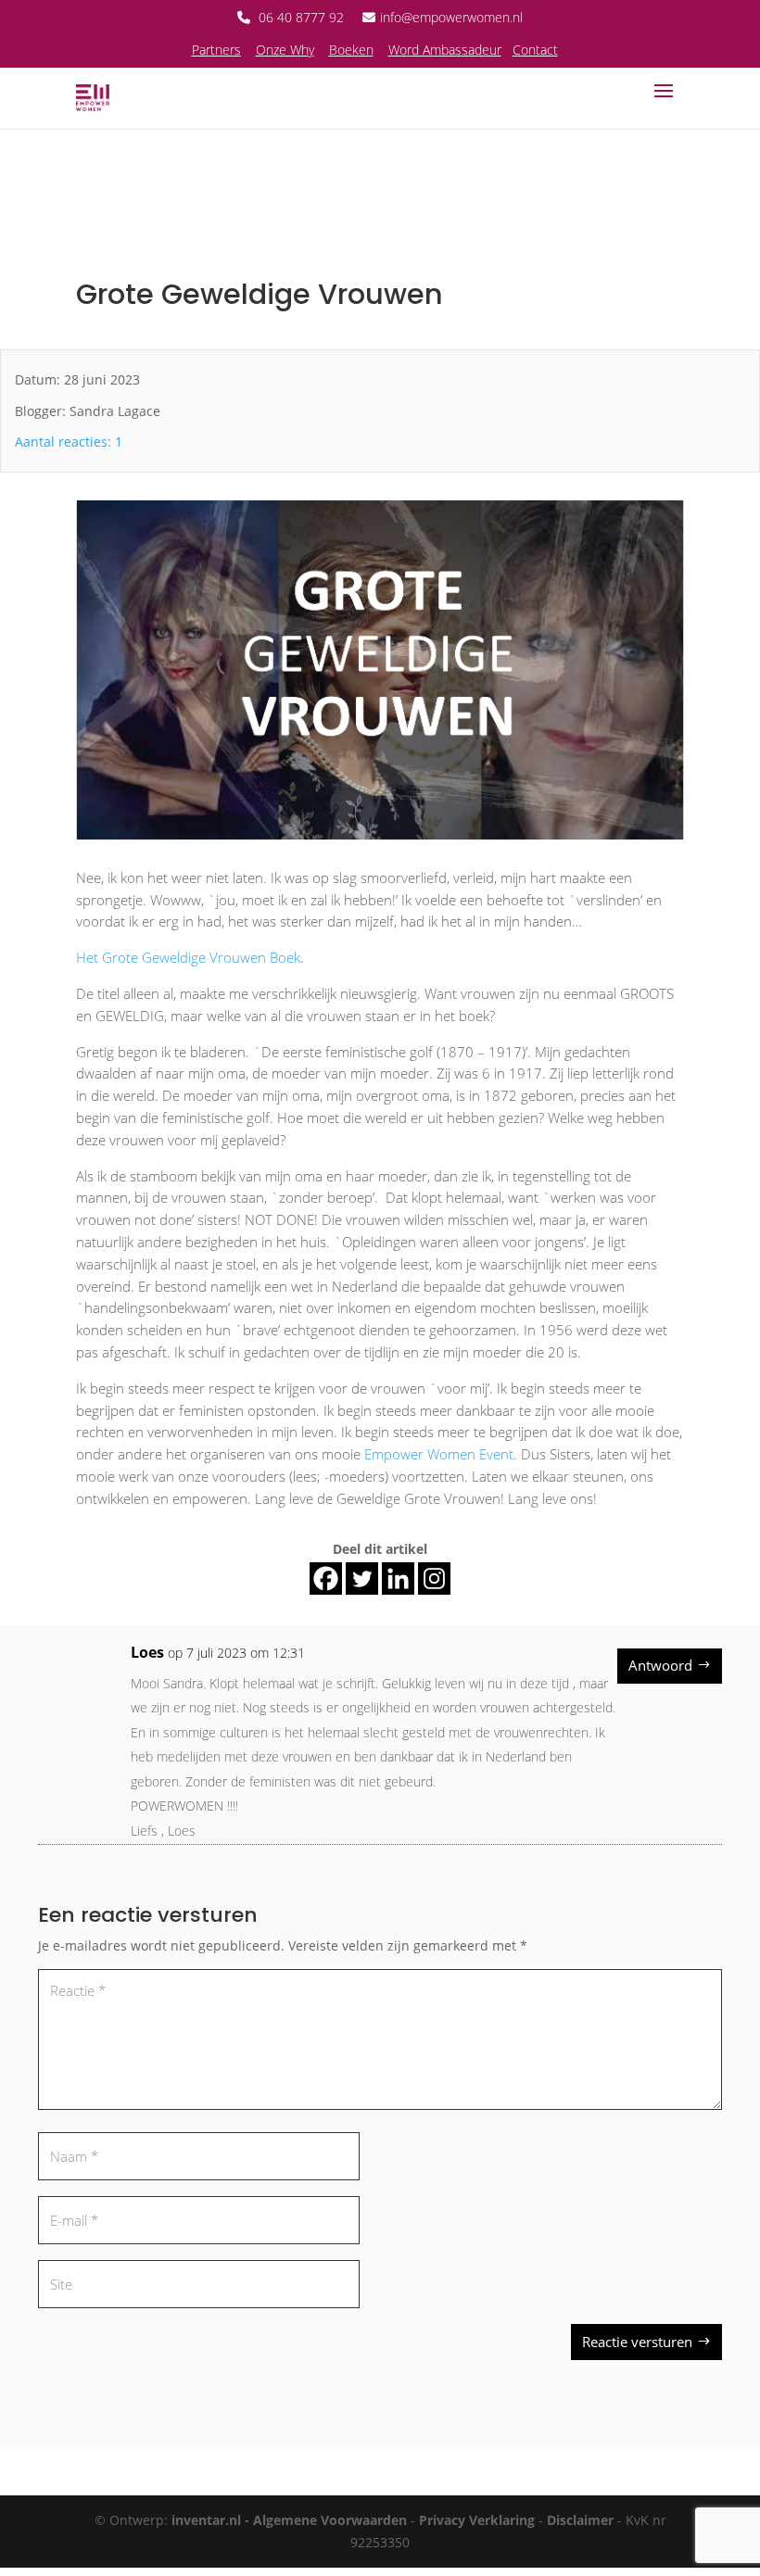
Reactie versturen (637, 2342)
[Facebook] (326, 1578)
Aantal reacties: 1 (69, 442)
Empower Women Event (439, 1454)
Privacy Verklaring (477, 2520)
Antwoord (660, 1665)
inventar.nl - (212, 2520)
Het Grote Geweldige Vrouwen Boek (188, 957)
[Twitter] (362, 1578)
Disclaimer (580, 2520)
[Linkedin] (398, 1578)
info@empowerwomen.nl (451, 17)
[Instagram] (434, 1578)
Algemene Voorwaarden (330, 2520)
